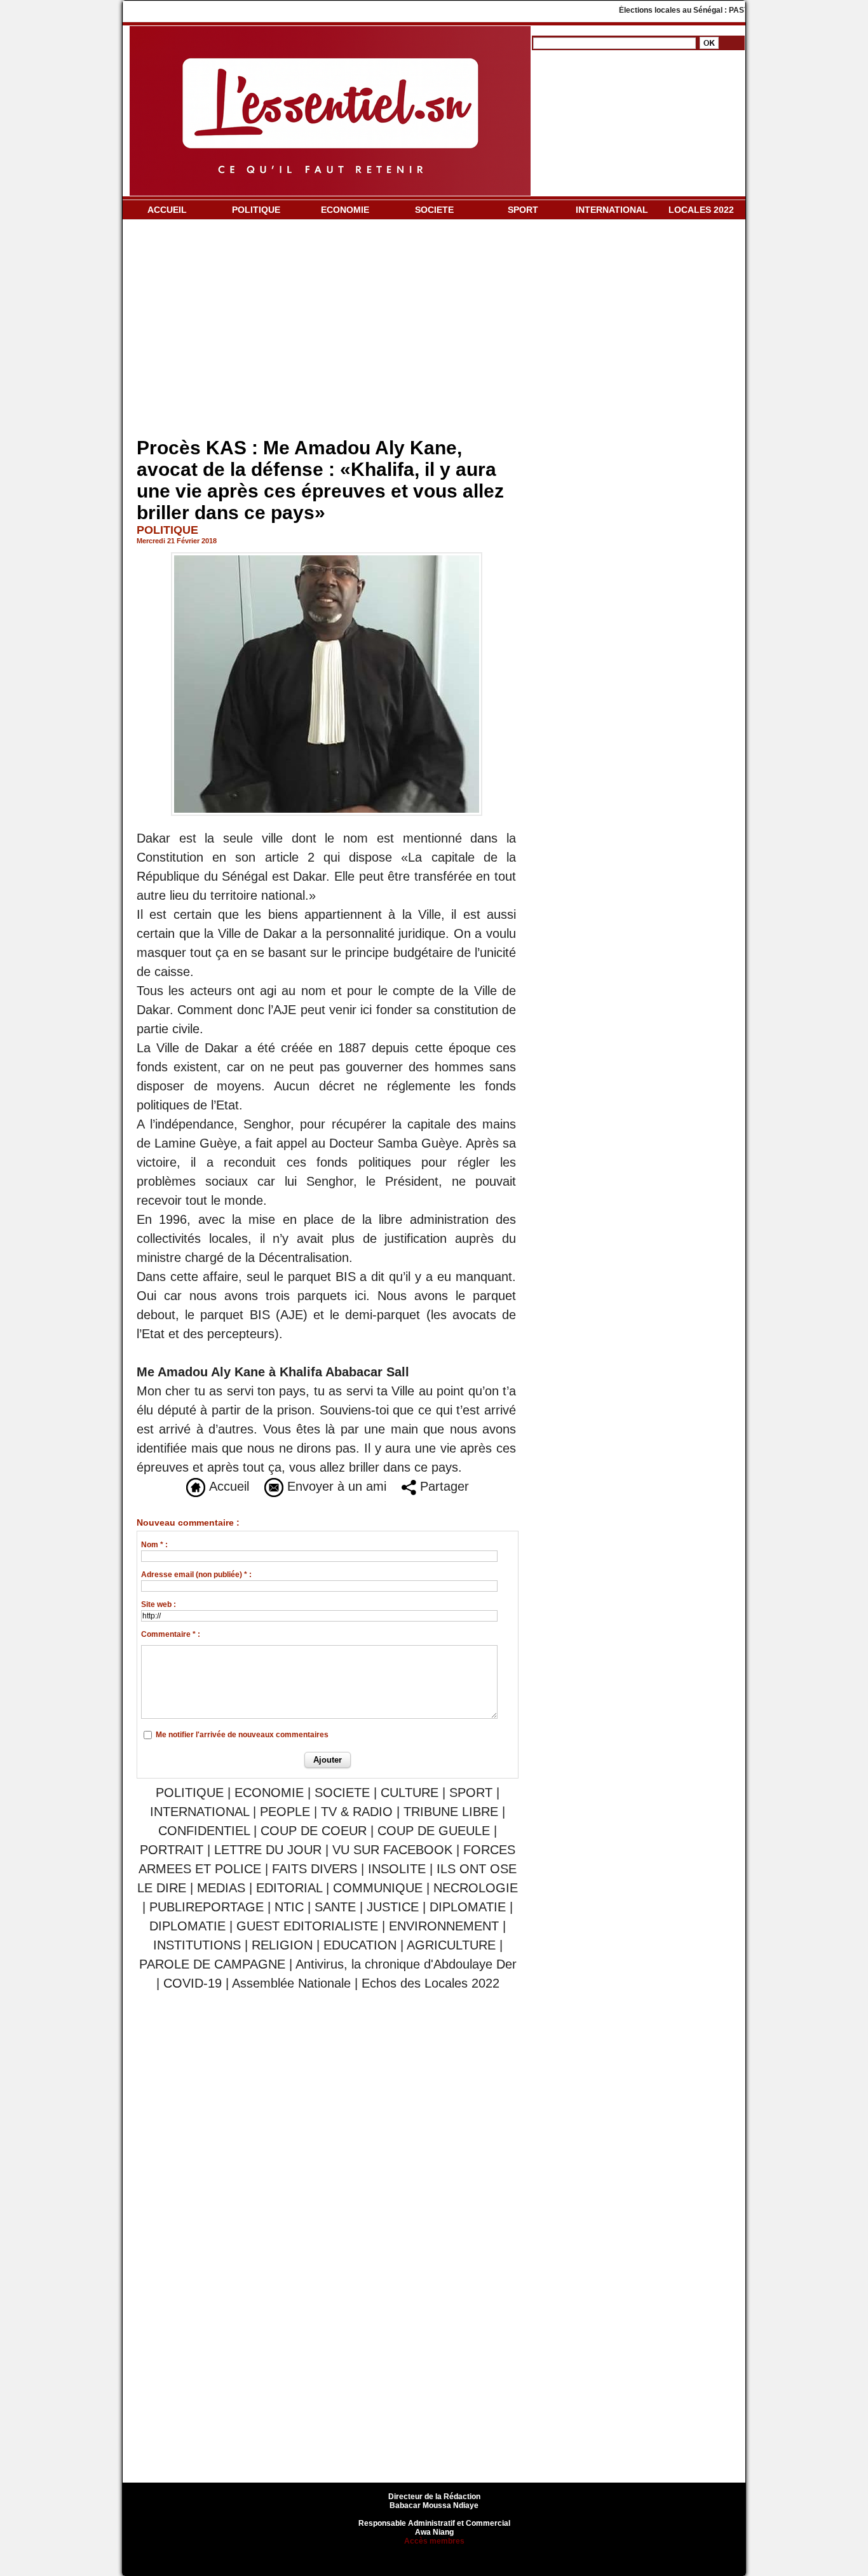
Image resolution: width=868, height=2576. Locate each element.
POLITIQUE (256, 210)
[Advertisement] (328, 331)
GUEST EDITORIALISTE (307, 1926)
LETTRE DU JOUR (268, 1850)
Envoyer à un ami (335, 1486)
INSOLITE (397, 1869)
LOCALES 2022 (701, 210)
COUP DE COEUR (315, 1831)
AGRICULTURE (451, 1945)
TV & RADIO (357, 1812)
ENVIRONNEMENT (444, 1926)
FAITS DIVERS (315, 1869)
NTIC (289, 1907)
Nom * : (154, 1545)
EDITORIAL (289, 1888)
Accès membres (434, 2541)
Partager (443, 1486)
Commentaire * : (171, 1634)
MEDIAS (221, 1888)
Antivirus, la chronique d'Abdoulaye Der (406, 1964)
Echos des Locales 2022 (431, 1983)
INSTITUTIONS (197, 1945)
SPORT (523, 210)
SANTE (335, 1907)
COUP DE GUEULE (436, 1831)
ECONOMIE (345, 210)
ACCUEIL (167, 210)
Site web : (159, 1604)
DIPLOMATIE (468, 1907)
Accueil (227, 1486)
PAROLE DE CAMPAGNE (212, 1964)
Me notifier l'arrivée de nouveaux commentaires (242, 1735)
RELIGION (282, 1945)
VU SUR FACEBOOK (392, 1850)
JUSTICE (393, 1907)
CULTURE (410, 1793)
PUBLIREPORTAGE (207, 1907)
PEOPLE (285, 1812)
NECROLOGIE (476, 1888)
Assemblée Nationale (291, 1983)
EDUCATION (360, 1945)
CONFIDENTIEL (204, 1831)
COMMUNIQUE (378, 1888)
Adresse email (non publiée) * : (196, 1575)
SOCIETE (434, 210)
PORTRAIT (172, 1850)
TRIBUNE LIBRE (453, 1812)
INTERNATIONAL (612, 210)
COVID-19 (193, 1983)
